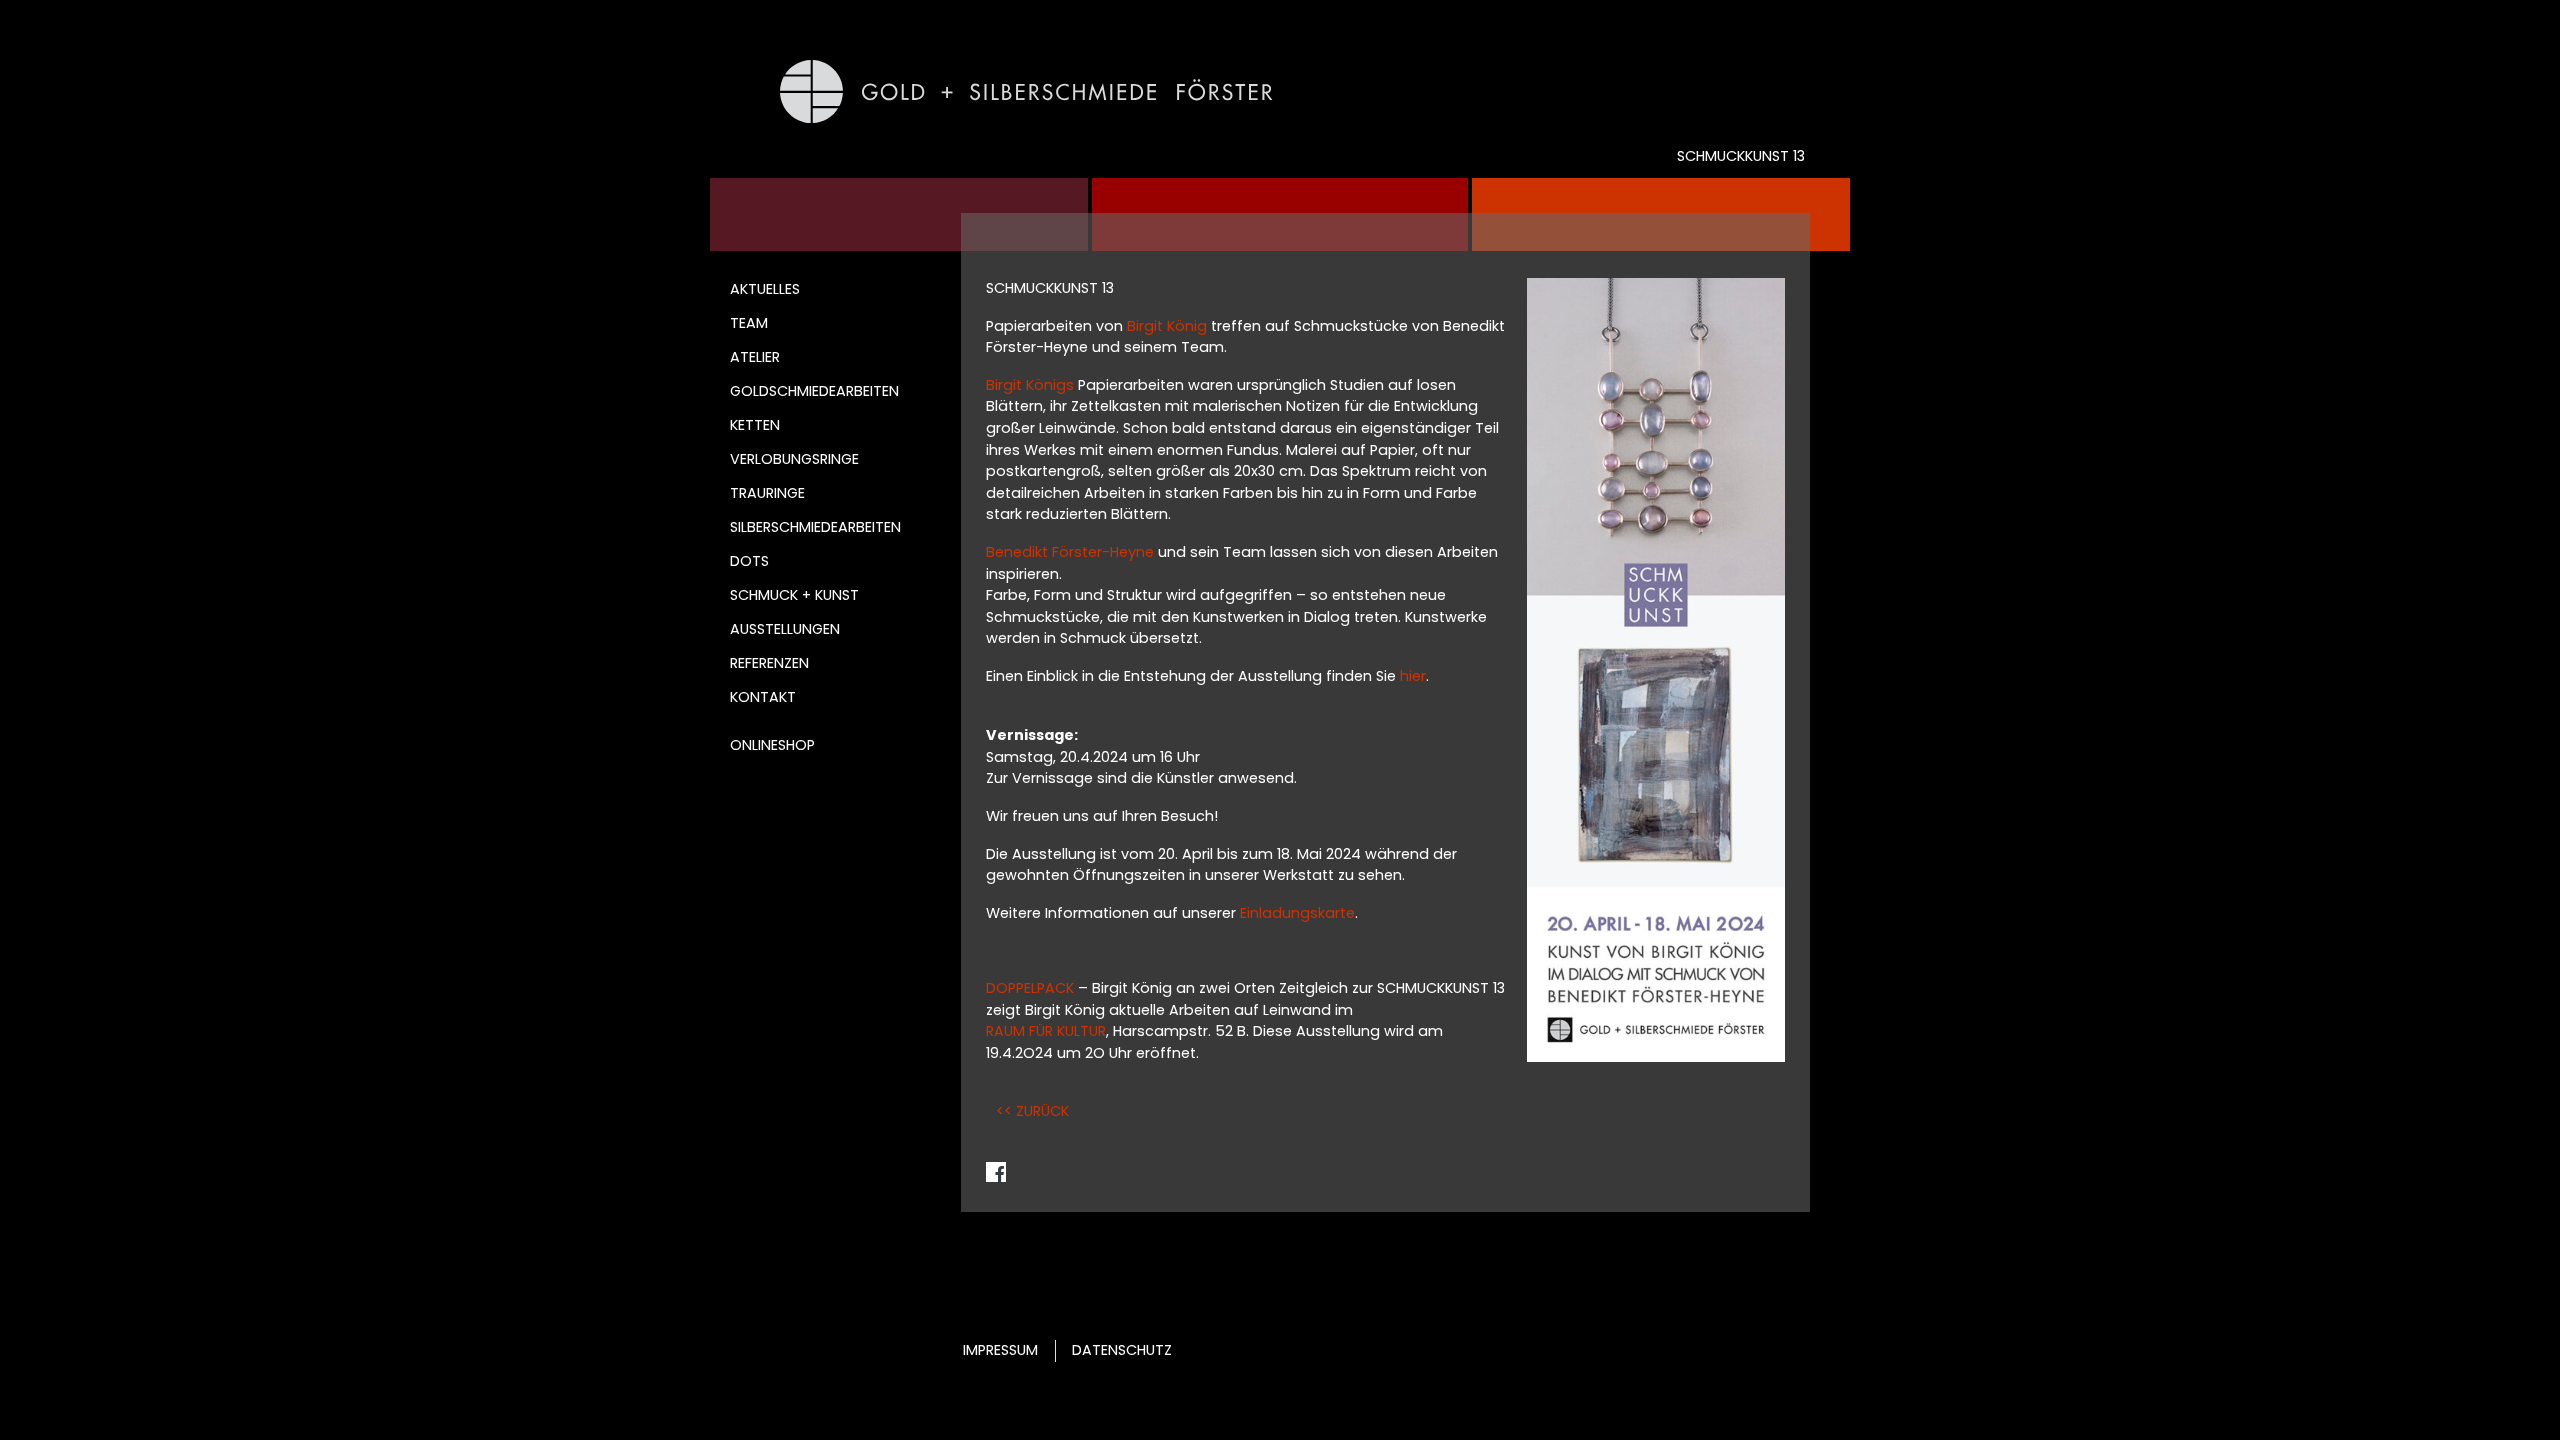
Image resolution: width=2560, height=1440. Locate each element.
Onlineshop (772, 745)
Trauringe (767, 493)
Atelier (755, 357)
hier (1413, 676)
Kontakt (763, 697)
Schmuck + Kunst (794, 595)
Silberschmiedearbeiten (815, 527)
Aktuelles (765, 289)
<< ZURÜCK (1032, 1111)
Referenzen (769, 663)
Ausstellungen (785, 629)
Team (749, 323)
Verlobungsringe (794, 459)
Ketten (755, 425)
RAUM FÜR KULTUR (1046, 1031)
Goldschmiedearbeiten (814, 391)
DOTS (749, 561)
